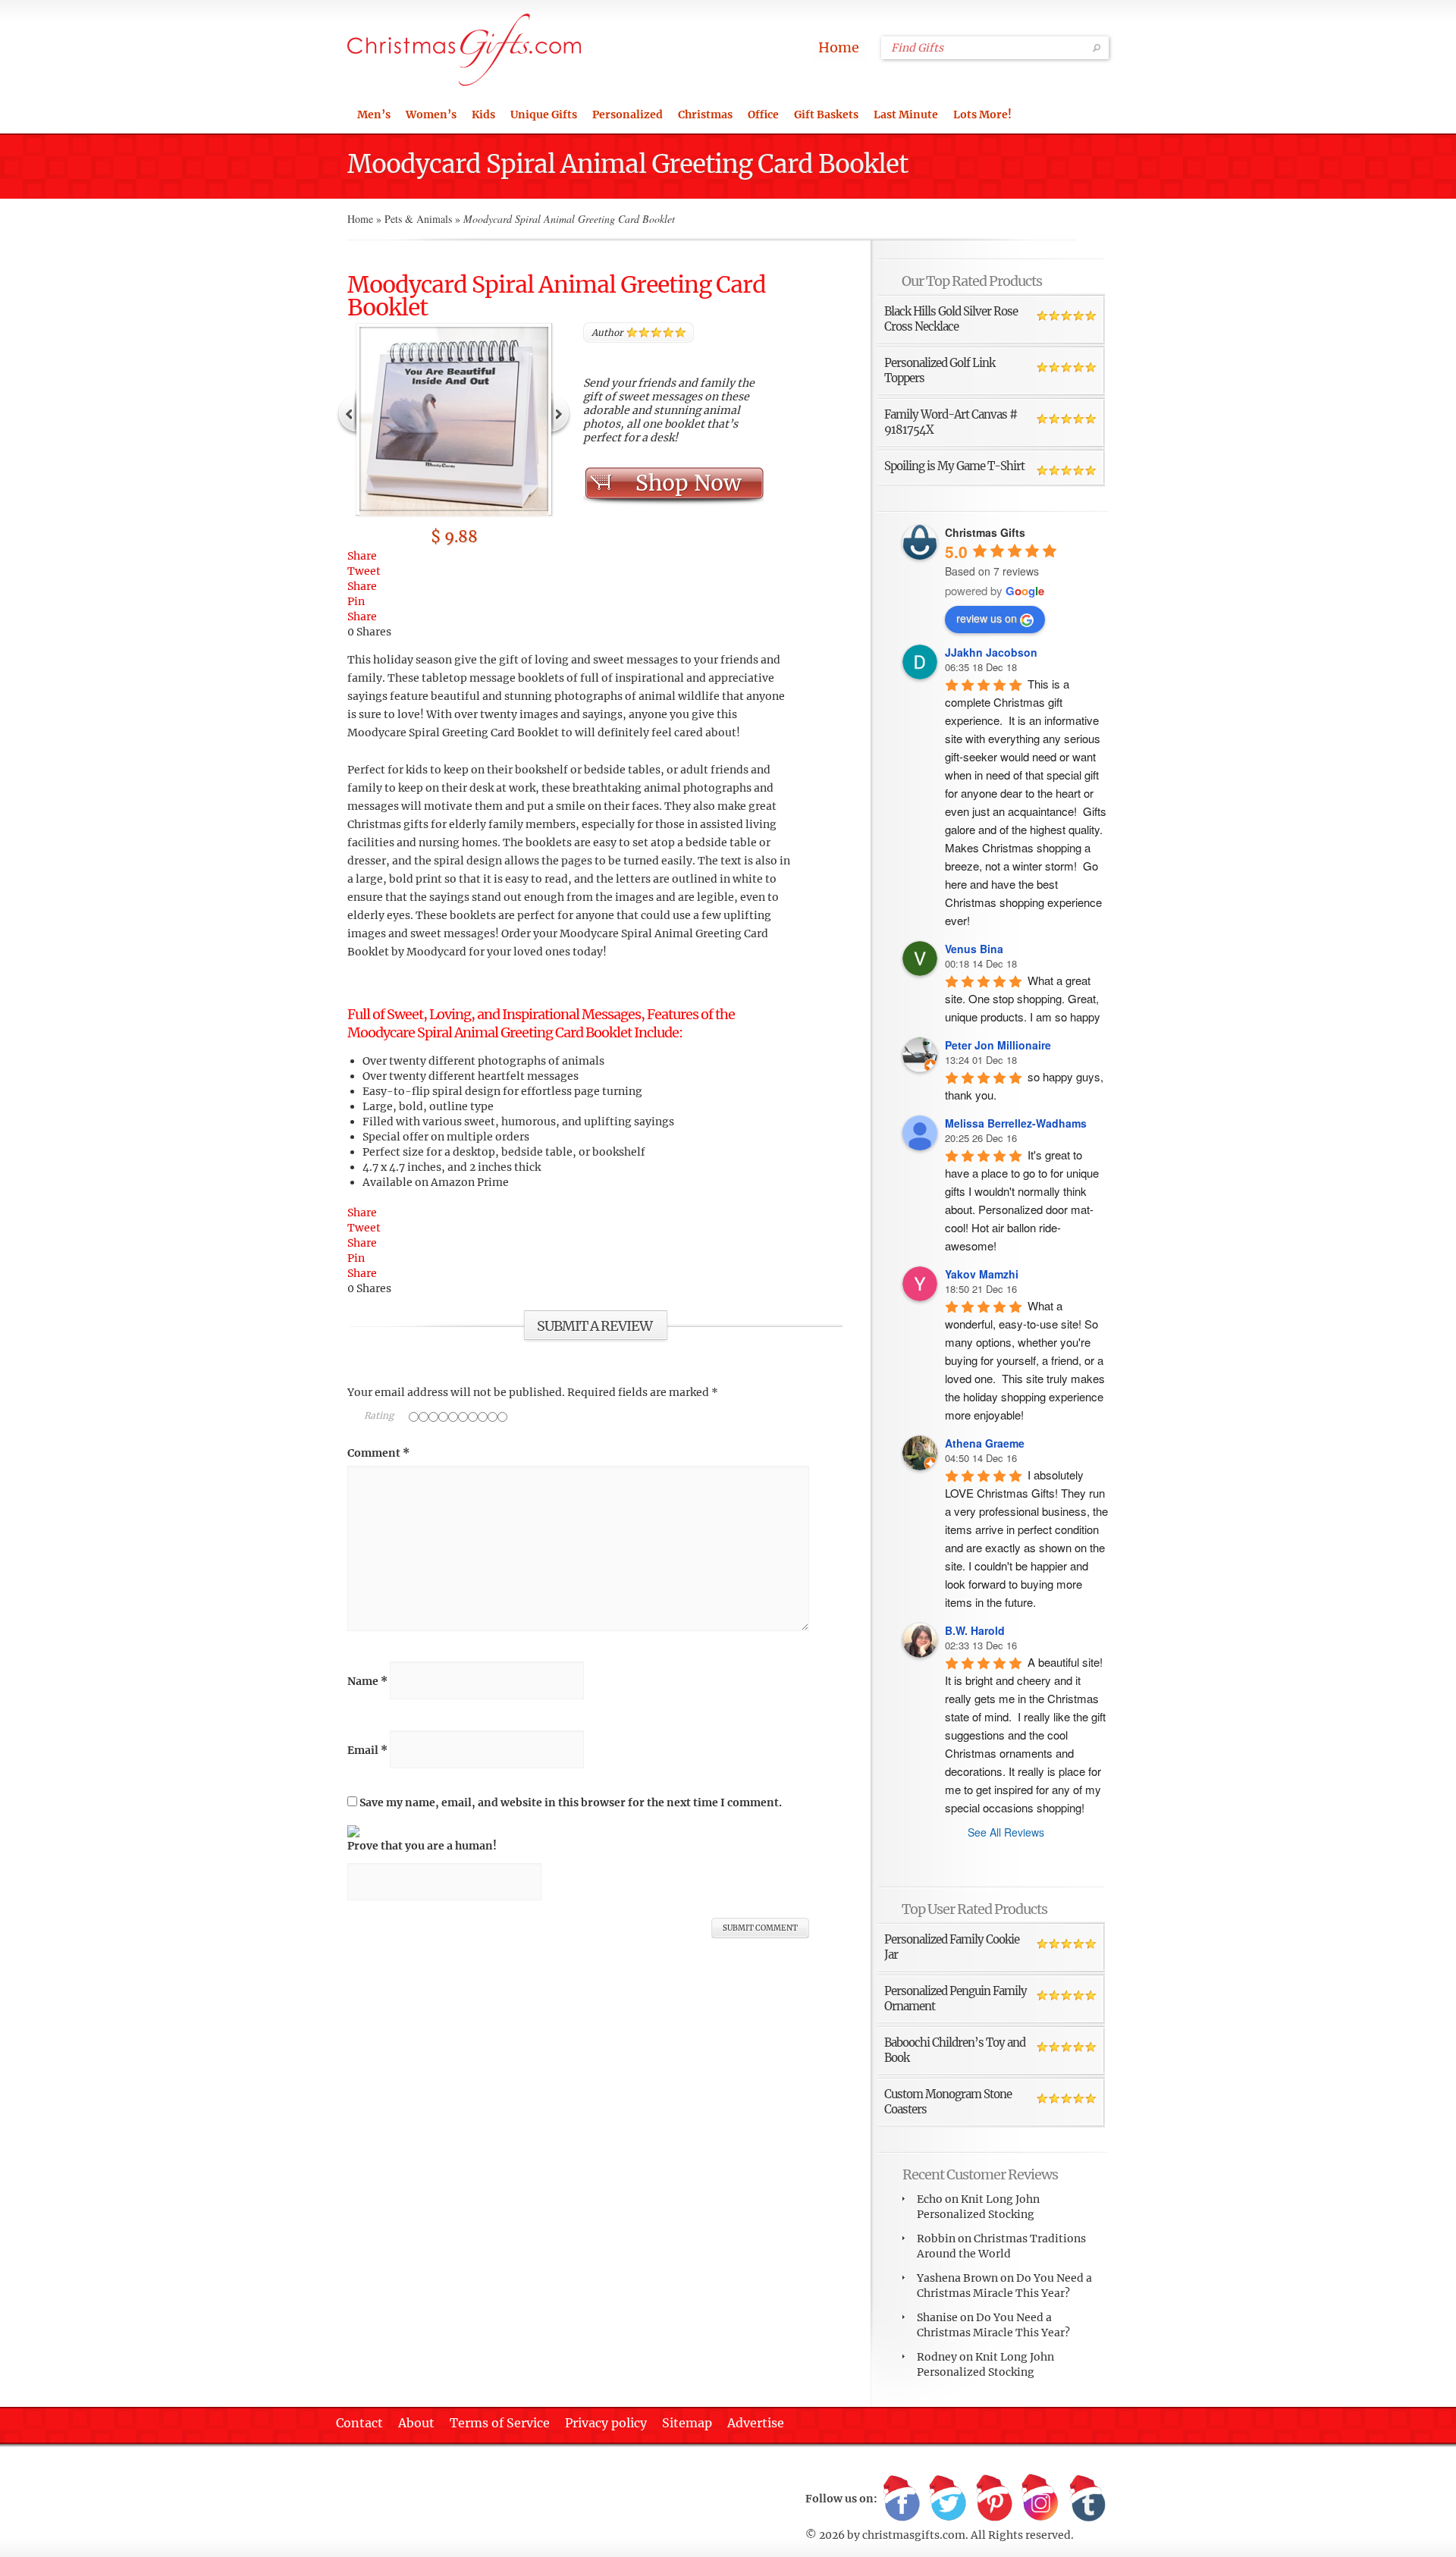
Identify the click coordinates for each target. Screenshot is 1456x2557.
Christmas (705, 115)
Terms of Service (500, 2423)
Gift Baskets (826, 115)
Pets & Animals (418, 219)
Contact (359, 2423)
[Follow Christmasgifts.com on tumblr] (1087, 2499)
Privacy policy (606, 2423)
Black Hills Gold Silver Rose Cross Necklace (951, 319)
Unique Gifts (544, 115)
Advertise (756, 2423)
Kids (483, 115)
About (416, 2423)
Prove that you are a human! (422, 1846)
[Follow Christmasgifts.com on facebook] (902, 2499)
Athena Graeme (985, 1443)
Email (367, 1750)
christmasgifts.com (914, 2535)
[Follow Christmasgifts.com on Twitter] (948, 2499)
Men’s (374, 115)
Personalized (628, 115)
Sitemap (687, 2423)
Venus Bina (974, 949)
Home (839, 47)
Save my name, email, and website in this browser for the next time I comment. (571, 1802)
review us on (987, 618)
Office (763, 115)
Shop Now (688, 483)
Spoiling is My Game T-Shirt (954, 466)
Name (367, 1681)
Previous (347, 413)
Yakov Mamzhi (982, 1274)
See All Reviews (1006, 1832)
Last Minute (906, 115)
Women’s (431, 115)
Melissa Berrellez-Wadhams (1016, 1123)
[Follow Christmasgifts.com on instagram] (1040, 2499)
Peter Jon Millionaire (998, 1045)
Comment (378, 1453)
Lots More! (982, 115)
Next (560, 413)
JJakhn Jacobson (991, 652)
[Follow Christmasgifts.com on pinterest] (994, 2499)
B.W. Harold (975, 1630)
